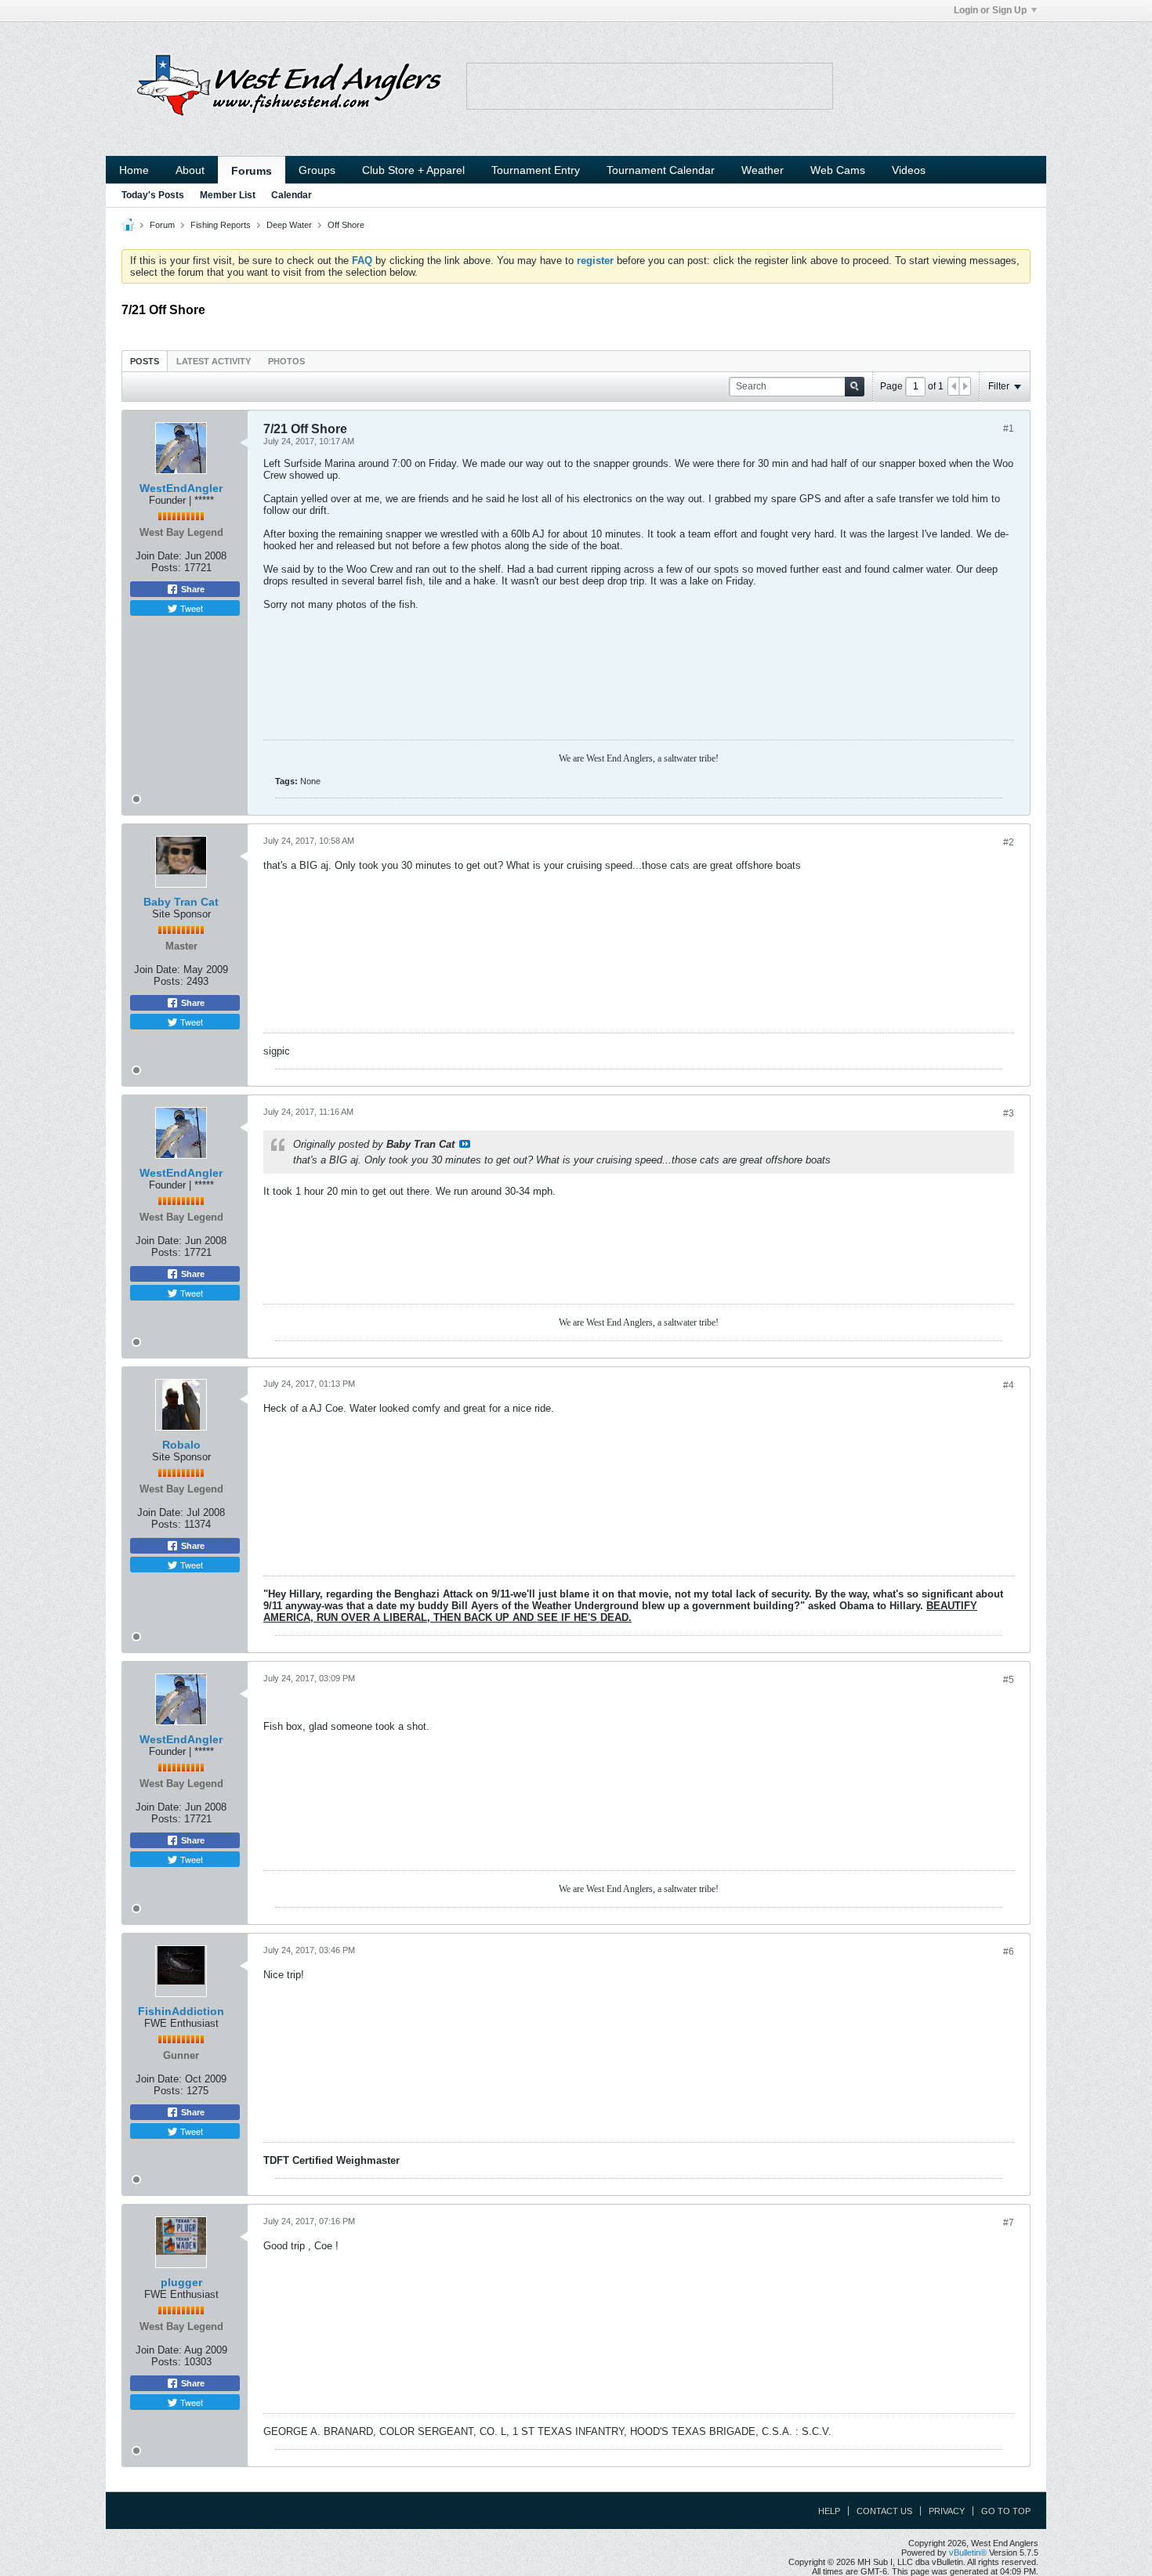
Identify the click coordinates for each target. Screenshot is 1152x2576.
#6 (1009, 1952)
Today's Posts (153, 195)
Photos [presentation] (286, 361)
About (190, 170)
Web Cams (838, 170)
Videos (909, 170)
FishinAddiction (181, 2011)
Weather (763, 170)
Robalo (181, 1445)
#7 (1009, 2223)
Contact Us (884, 2511)
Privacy (947, 2511)
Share (192, 589)
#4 (1009, 1385)
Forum (162, 225)
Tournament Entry (536, 170)
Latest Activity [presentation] (214, 361)
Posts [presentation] (145, 361)
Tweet (190, 608)
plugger (181, 2282)
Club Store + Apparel (413, 170)
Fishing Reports (221, 225)
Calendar (292, 195)
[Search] (855, 387)
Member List (228, 195)
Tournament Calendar (661, 170)
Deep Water (289, 225)
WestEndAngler (181, 488)
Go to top (1006, 2511)
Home (134, 170)
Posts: (166, 568)
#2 (1009, 842)
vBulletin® (968, 2552)
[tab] (145, 361)
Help (829, 2511)
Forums (252, 171)
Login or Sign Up (990, 10)
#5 (1009, 1680)
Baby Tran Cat (181, 902)
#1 (1009, 429)
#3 (1009, 1113)
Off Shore (346, 225)
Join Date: (159, 556)
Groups (317, 170)
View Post (465, 1144)
